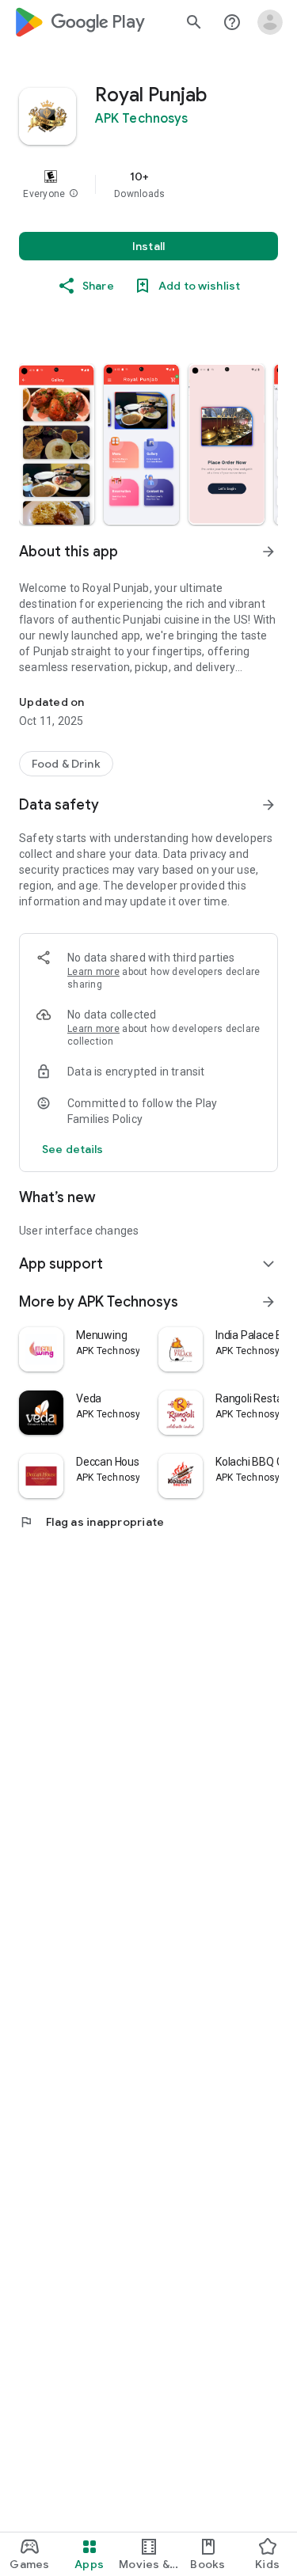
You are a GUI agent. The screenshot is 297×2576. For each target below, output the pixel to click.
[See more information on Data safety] (268, 805)
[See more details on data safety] (73, 1149)
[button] (74, 194)
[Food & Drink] (66, 764)
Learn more (93, 972)
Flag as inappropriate (91, 1522)
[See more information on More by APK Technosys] (268, 1302)
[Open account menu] (270, 22)
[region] (148, 184)
